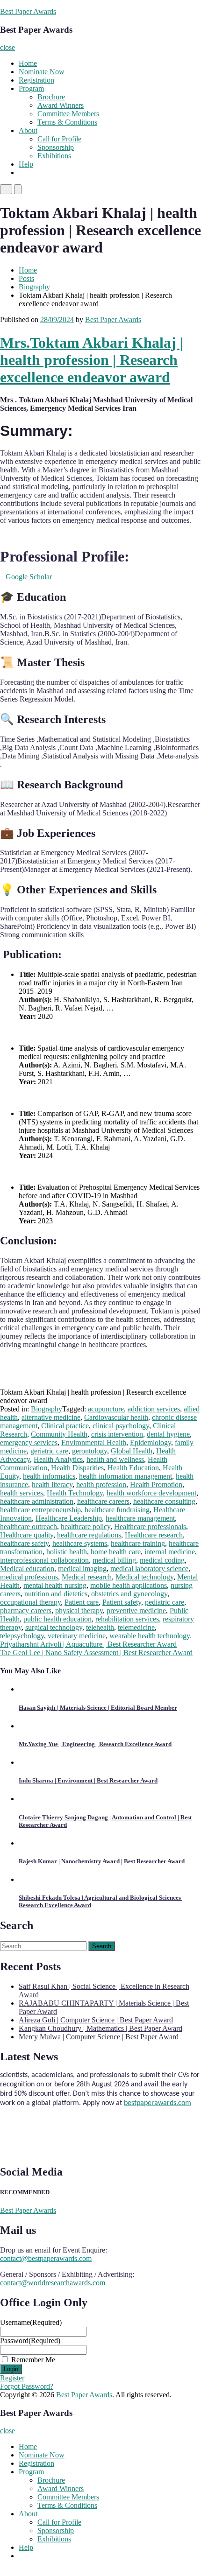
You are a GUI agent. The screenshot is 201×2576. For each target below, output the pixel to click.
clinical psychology (121, 1426)
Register (12, 2378)
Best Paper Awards (28, 11)
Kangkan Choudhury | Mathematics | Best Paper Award (100, 2028)
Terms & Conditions (67, 122)
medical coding (162, 1560)
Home (28, 63)
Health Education (133, 1468)
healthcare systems (80, 1543)
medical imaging (82, 1569)
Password (30, 2341)
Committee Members (68, 114)
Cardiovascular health (116, 1417)
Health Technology (75, 1493)
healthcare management (140, 1518)
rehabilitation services (127, 1619)
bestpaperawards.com (158, 2098)
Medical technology (144, 1577)
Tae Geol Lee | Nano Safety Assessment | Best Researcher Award (96, 1653)
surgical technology (54, 1627)
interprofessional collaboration (44, 1560)
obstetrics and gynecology (129, 1594)
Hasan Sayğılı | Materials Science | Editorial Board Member (98, 1708)
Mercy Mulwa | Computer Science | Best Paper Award (99, 2037)
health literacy (52, 1485)
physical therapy (79, 1611)
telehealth (100, 1627)
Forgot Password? (27, 2386)
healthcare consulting (164, 1501)
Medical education (27, 1569)
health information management (126, 1476)
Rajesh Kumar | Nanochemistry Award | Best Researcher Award (102, 1861)
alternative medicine (51, 1417)
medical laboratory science (149, 1569)
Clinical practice (65, 1426)
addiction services (154, 1409)
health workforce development (151, 1493)
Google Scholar (26, 577)
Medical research (87, 1577)
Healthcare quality (27, 1535)
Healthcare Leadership (69, 1518)
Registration (36, 80)
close (7, 47)
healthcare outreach (29, 1527)
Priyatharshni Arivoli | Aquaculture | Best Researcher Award (88, 1644)
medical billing (114, 1560)
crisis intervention (117, 1434)
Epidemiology (151, 1442)
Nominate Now (42, 72)
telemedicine (136, 1627)
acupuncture (106, 1409)
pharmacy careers (26, 1611)
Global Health (132, 1451)
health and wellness (115, 1459)
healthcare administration (37, 1501)
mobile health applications (129, 1585)
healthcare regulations (89, 1535)
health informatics (49, 1476)
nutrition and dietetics (56, 1594)
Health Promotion (156, 1485)
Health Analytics (58, 1459)
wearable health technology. (151, 1636)
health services (22, 1493)
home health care (116, 1552)
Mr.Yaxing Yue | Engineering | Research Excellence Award (95, 1744)
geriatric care (49, 1451)
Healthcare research (154, 1535)
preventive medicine (136, 1611)
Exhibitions (54, 156)
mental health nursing (55, 1585)
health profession (101, 1485)
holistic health (67, 1552)
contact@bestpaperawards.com (46, 2258)
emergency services (29, 1442)
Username (31, 2322)
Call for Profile (59, 139)
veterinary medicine (77, 1636)
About (28, 130)
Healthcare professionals (150, 1527)
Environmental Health (94, 1442)
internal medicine (170, 1552)
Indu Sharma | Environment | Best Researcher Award (88, 1780)
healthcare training (138, 1543)
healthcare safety (24, 1543)
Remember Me (33, 2360)
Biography (34, 287)
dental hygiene (168, 1434)
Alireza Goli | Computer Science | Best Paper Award (96, 2020)
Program (31, 88)
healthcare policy (86, 1527)
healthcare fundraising (117, 1510)
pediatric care (165, 1602)
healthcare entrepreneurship (40, 1510)
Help (26, 164)
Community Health (59, 1434)
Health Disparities (77, 1468)
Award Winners (61, 105)
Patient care (82, 1602)
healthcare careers (103, 1501)
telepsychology (22, 1636)
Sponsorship (56, 147)
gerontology (90, 1451)
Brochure (51, 97)
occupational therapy (30, 1602)
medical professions (29, 1577)
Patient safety (122, 1602)
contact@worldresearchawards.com (53, 2283)
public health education (57, 1619)
